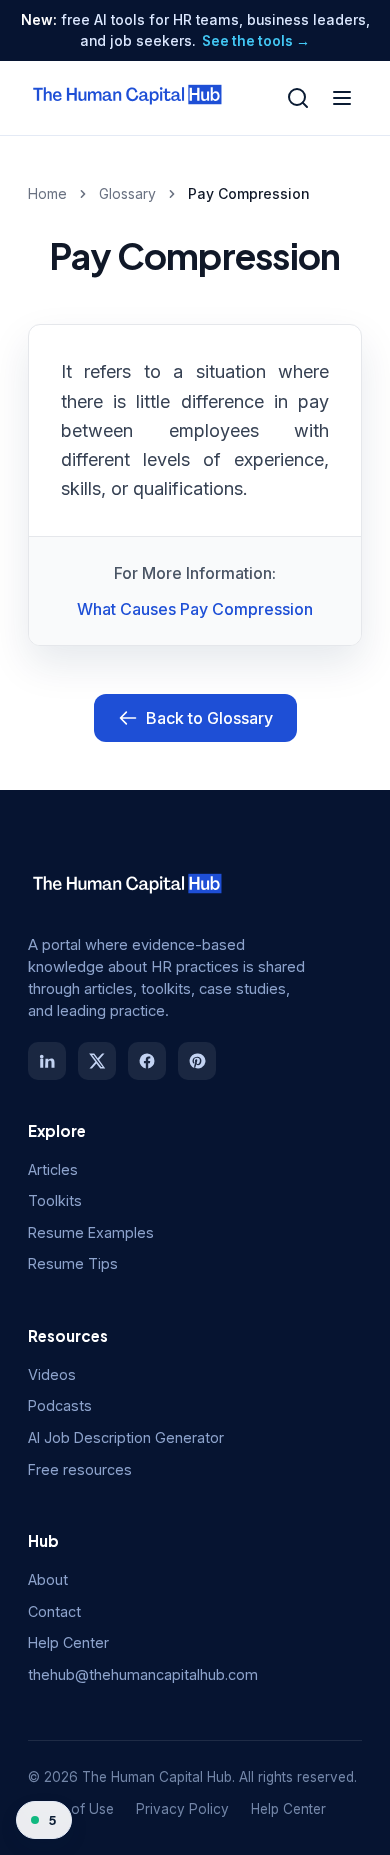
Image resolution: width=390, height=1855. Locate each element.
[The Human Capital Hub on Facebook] (147, 1061)
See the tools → (256, 41)
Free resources (80, 1469)
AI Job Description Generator (126, 1437)
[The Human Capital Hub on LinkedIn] (47, 1061)
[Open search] (298, 98)
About (48, 1579)
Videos (52, 1374)
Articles (53, 1169)
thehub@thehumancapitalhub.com (143, 1674)
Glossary (127, 193)
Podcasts (60, 1405)
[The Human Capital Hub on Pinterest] (197, 1061)
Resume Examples (91, 1232)
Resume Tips (73, 1263)
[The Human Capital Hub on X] (97, 1061)
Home (47, 193)
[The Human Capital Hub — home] (128, 98)
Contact (54, 1611)
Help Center (68, 1642)
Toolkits (55, 1200)
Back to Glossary (209, 718)
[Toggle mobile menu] (342, 98)
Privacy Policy (182, 1809)
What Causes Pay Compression (195, 609)
